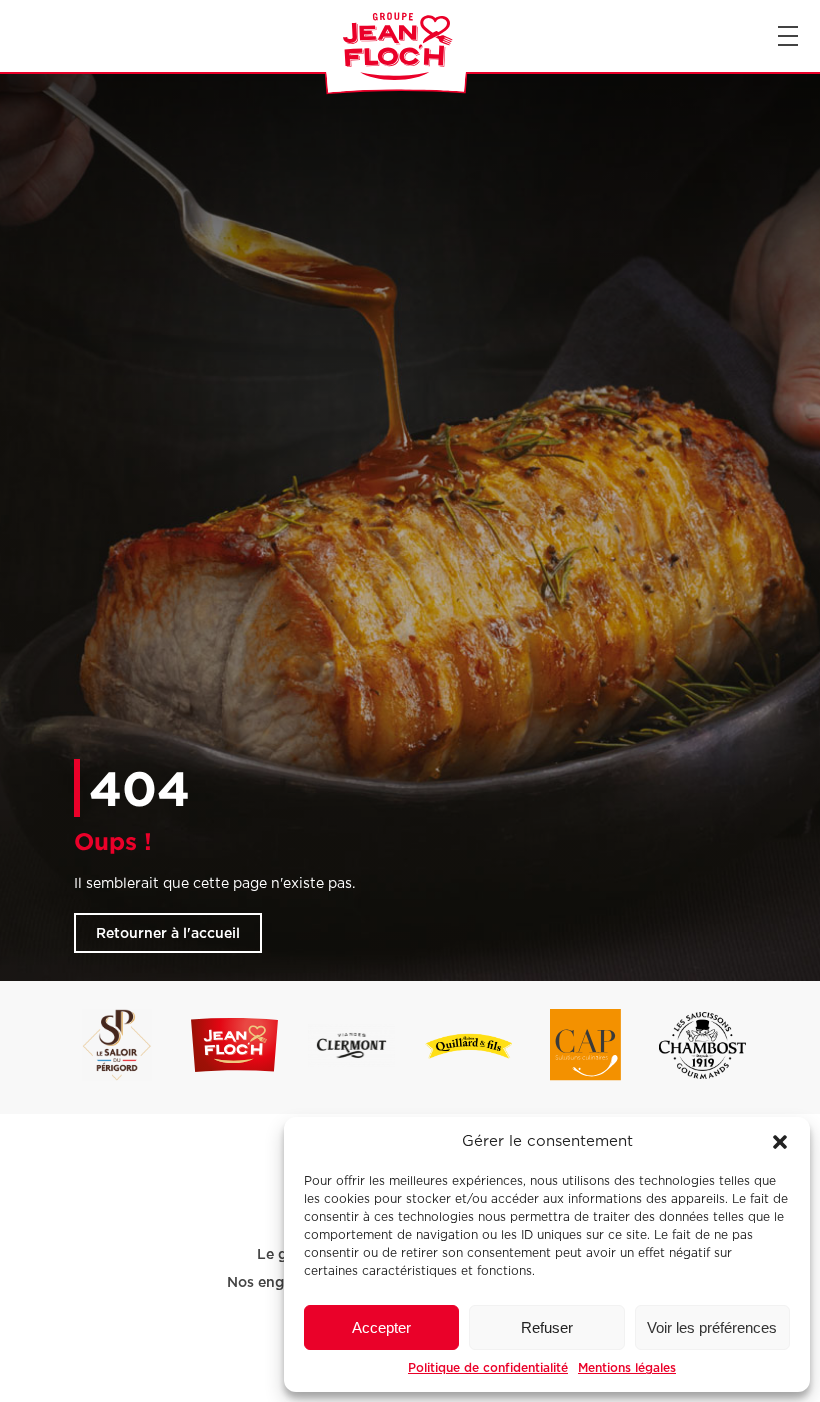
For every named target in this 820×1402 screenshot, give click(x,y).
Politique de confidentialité (488, 1367)
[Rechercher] (18, 36)
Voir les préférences (712, 1327)
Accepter (381, 1327)
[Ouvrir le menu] (788, 36)
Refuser (547, 1327)
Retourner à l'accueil (168, 933)
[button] (780, 1142)
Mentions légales (627, 1367)
